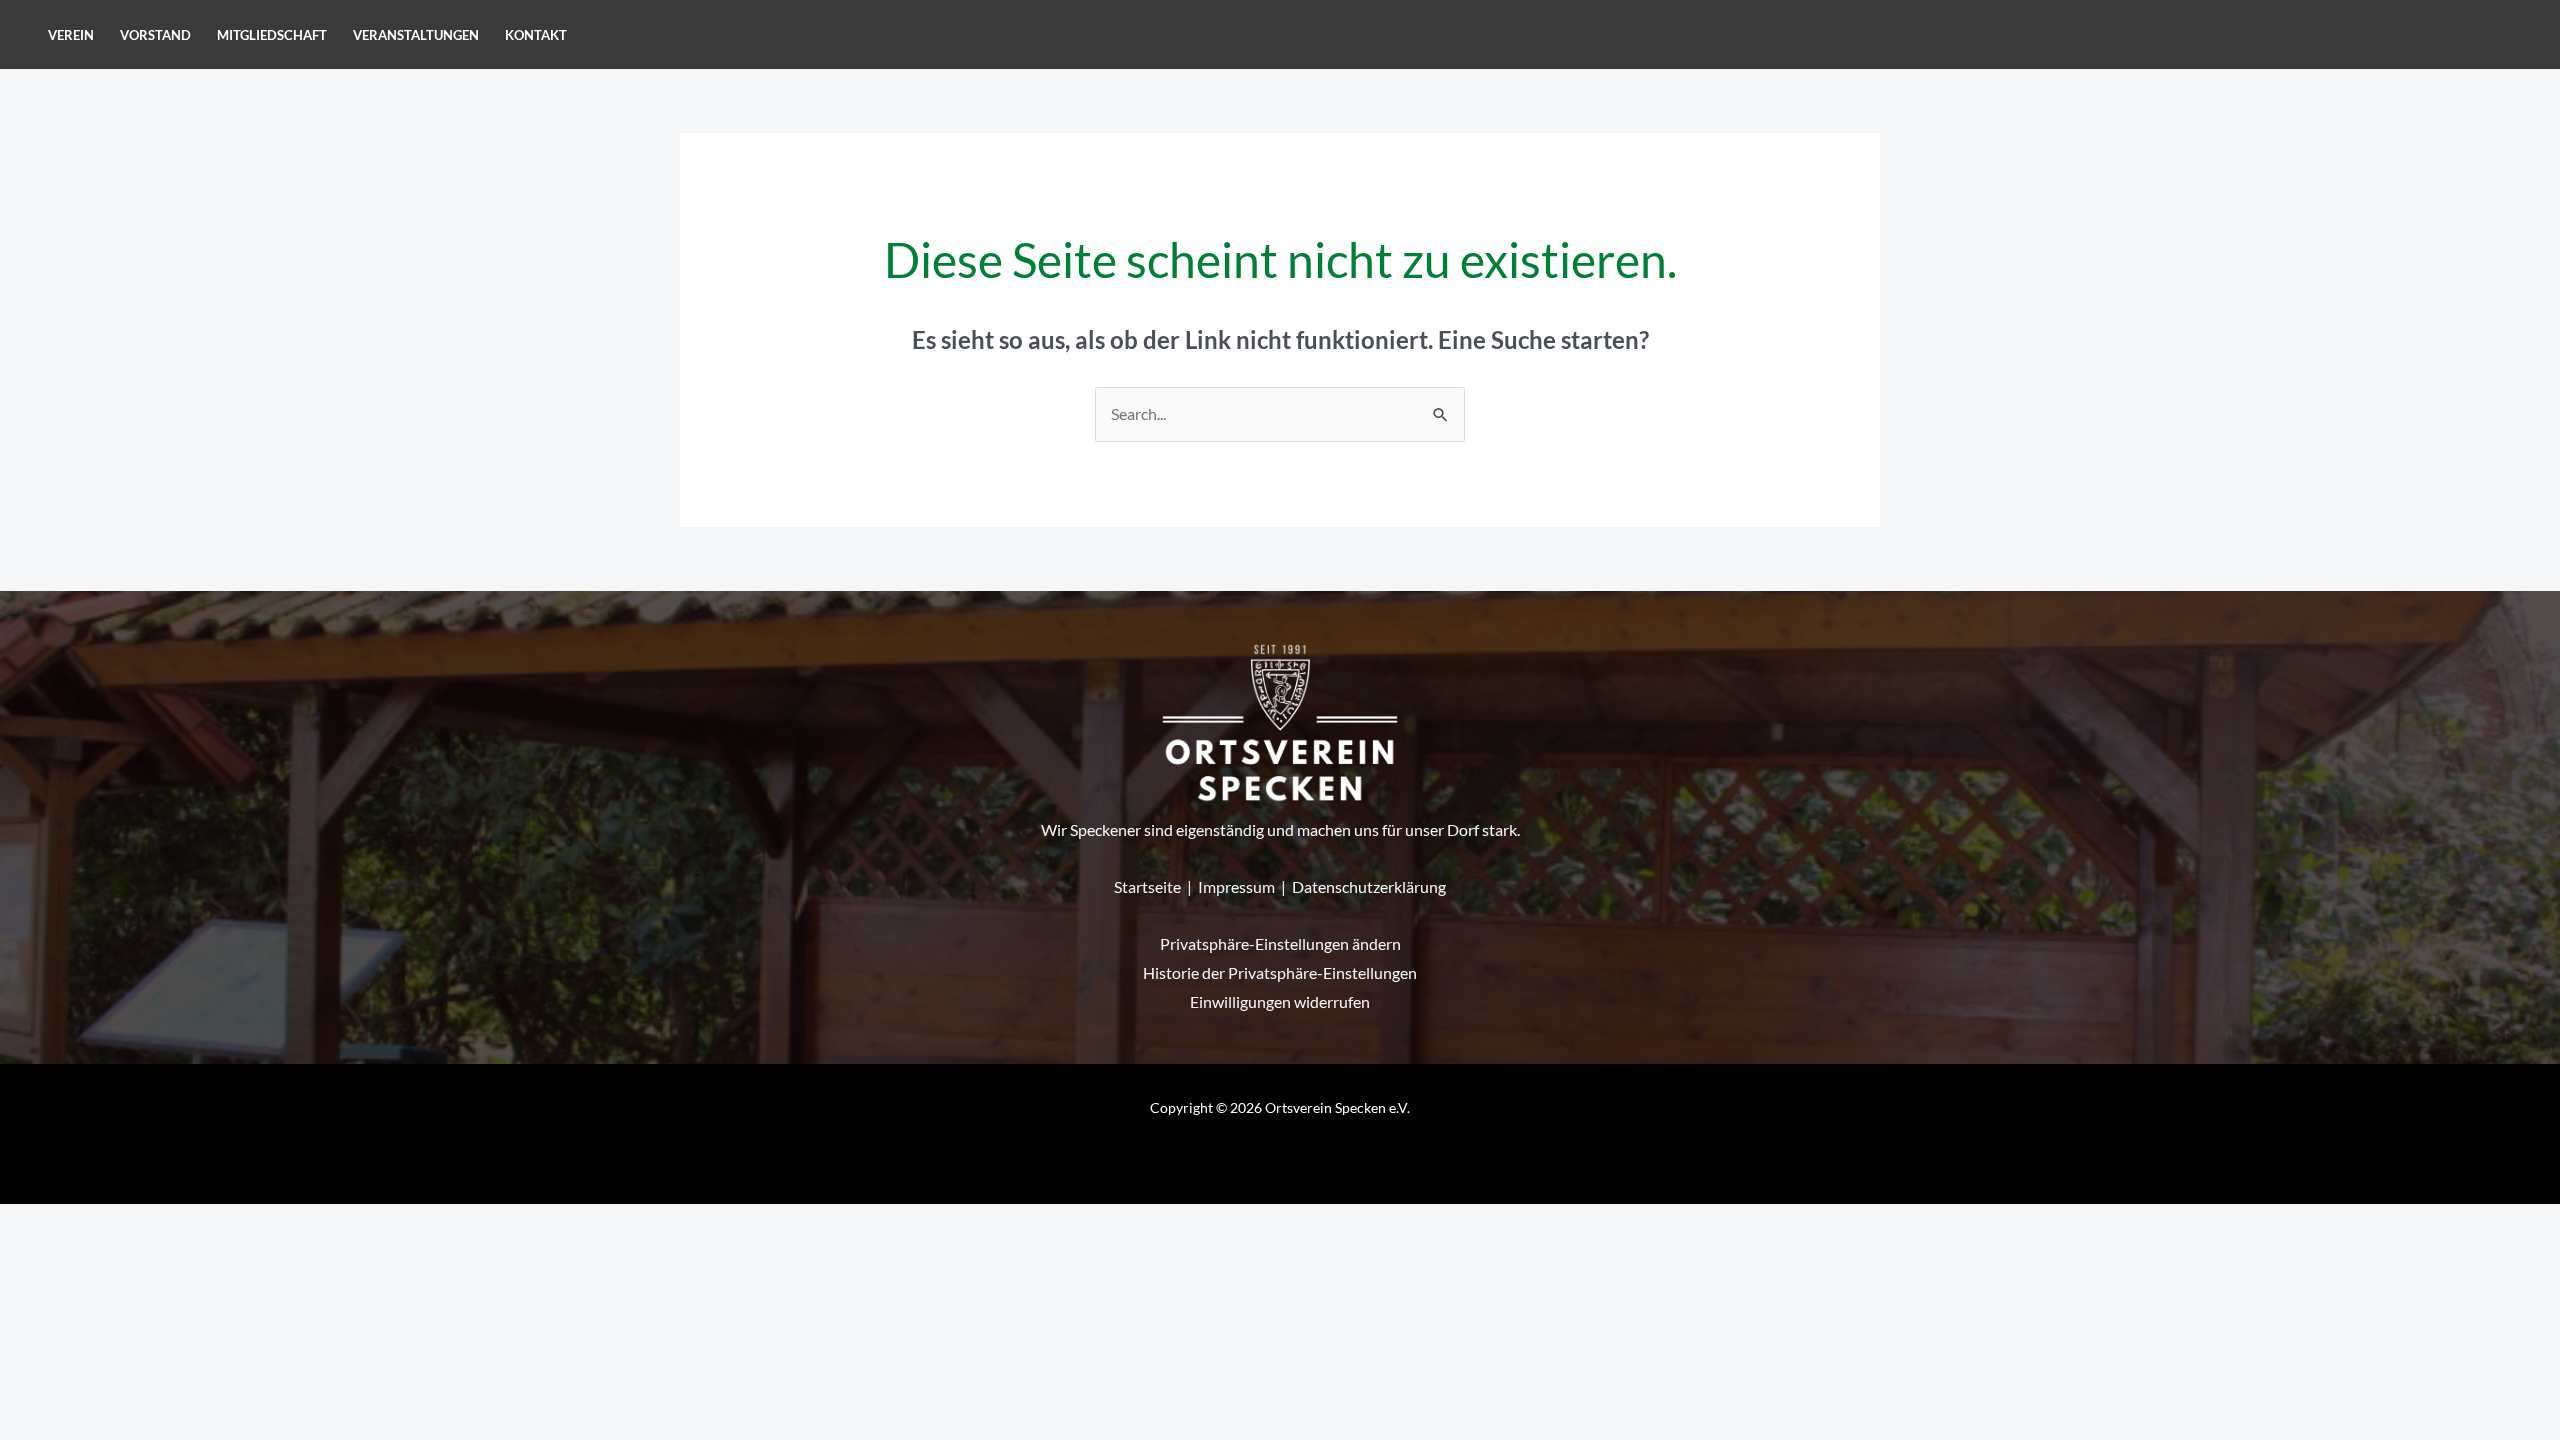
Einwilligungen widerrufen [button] (1280, 1001)
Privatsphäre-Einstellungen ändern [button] (1280, 943)
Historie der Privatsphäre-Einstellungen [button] (1280, 972)
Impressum (1236, 886)
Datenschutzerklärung (1369, 886)
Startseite (1147, 886)
